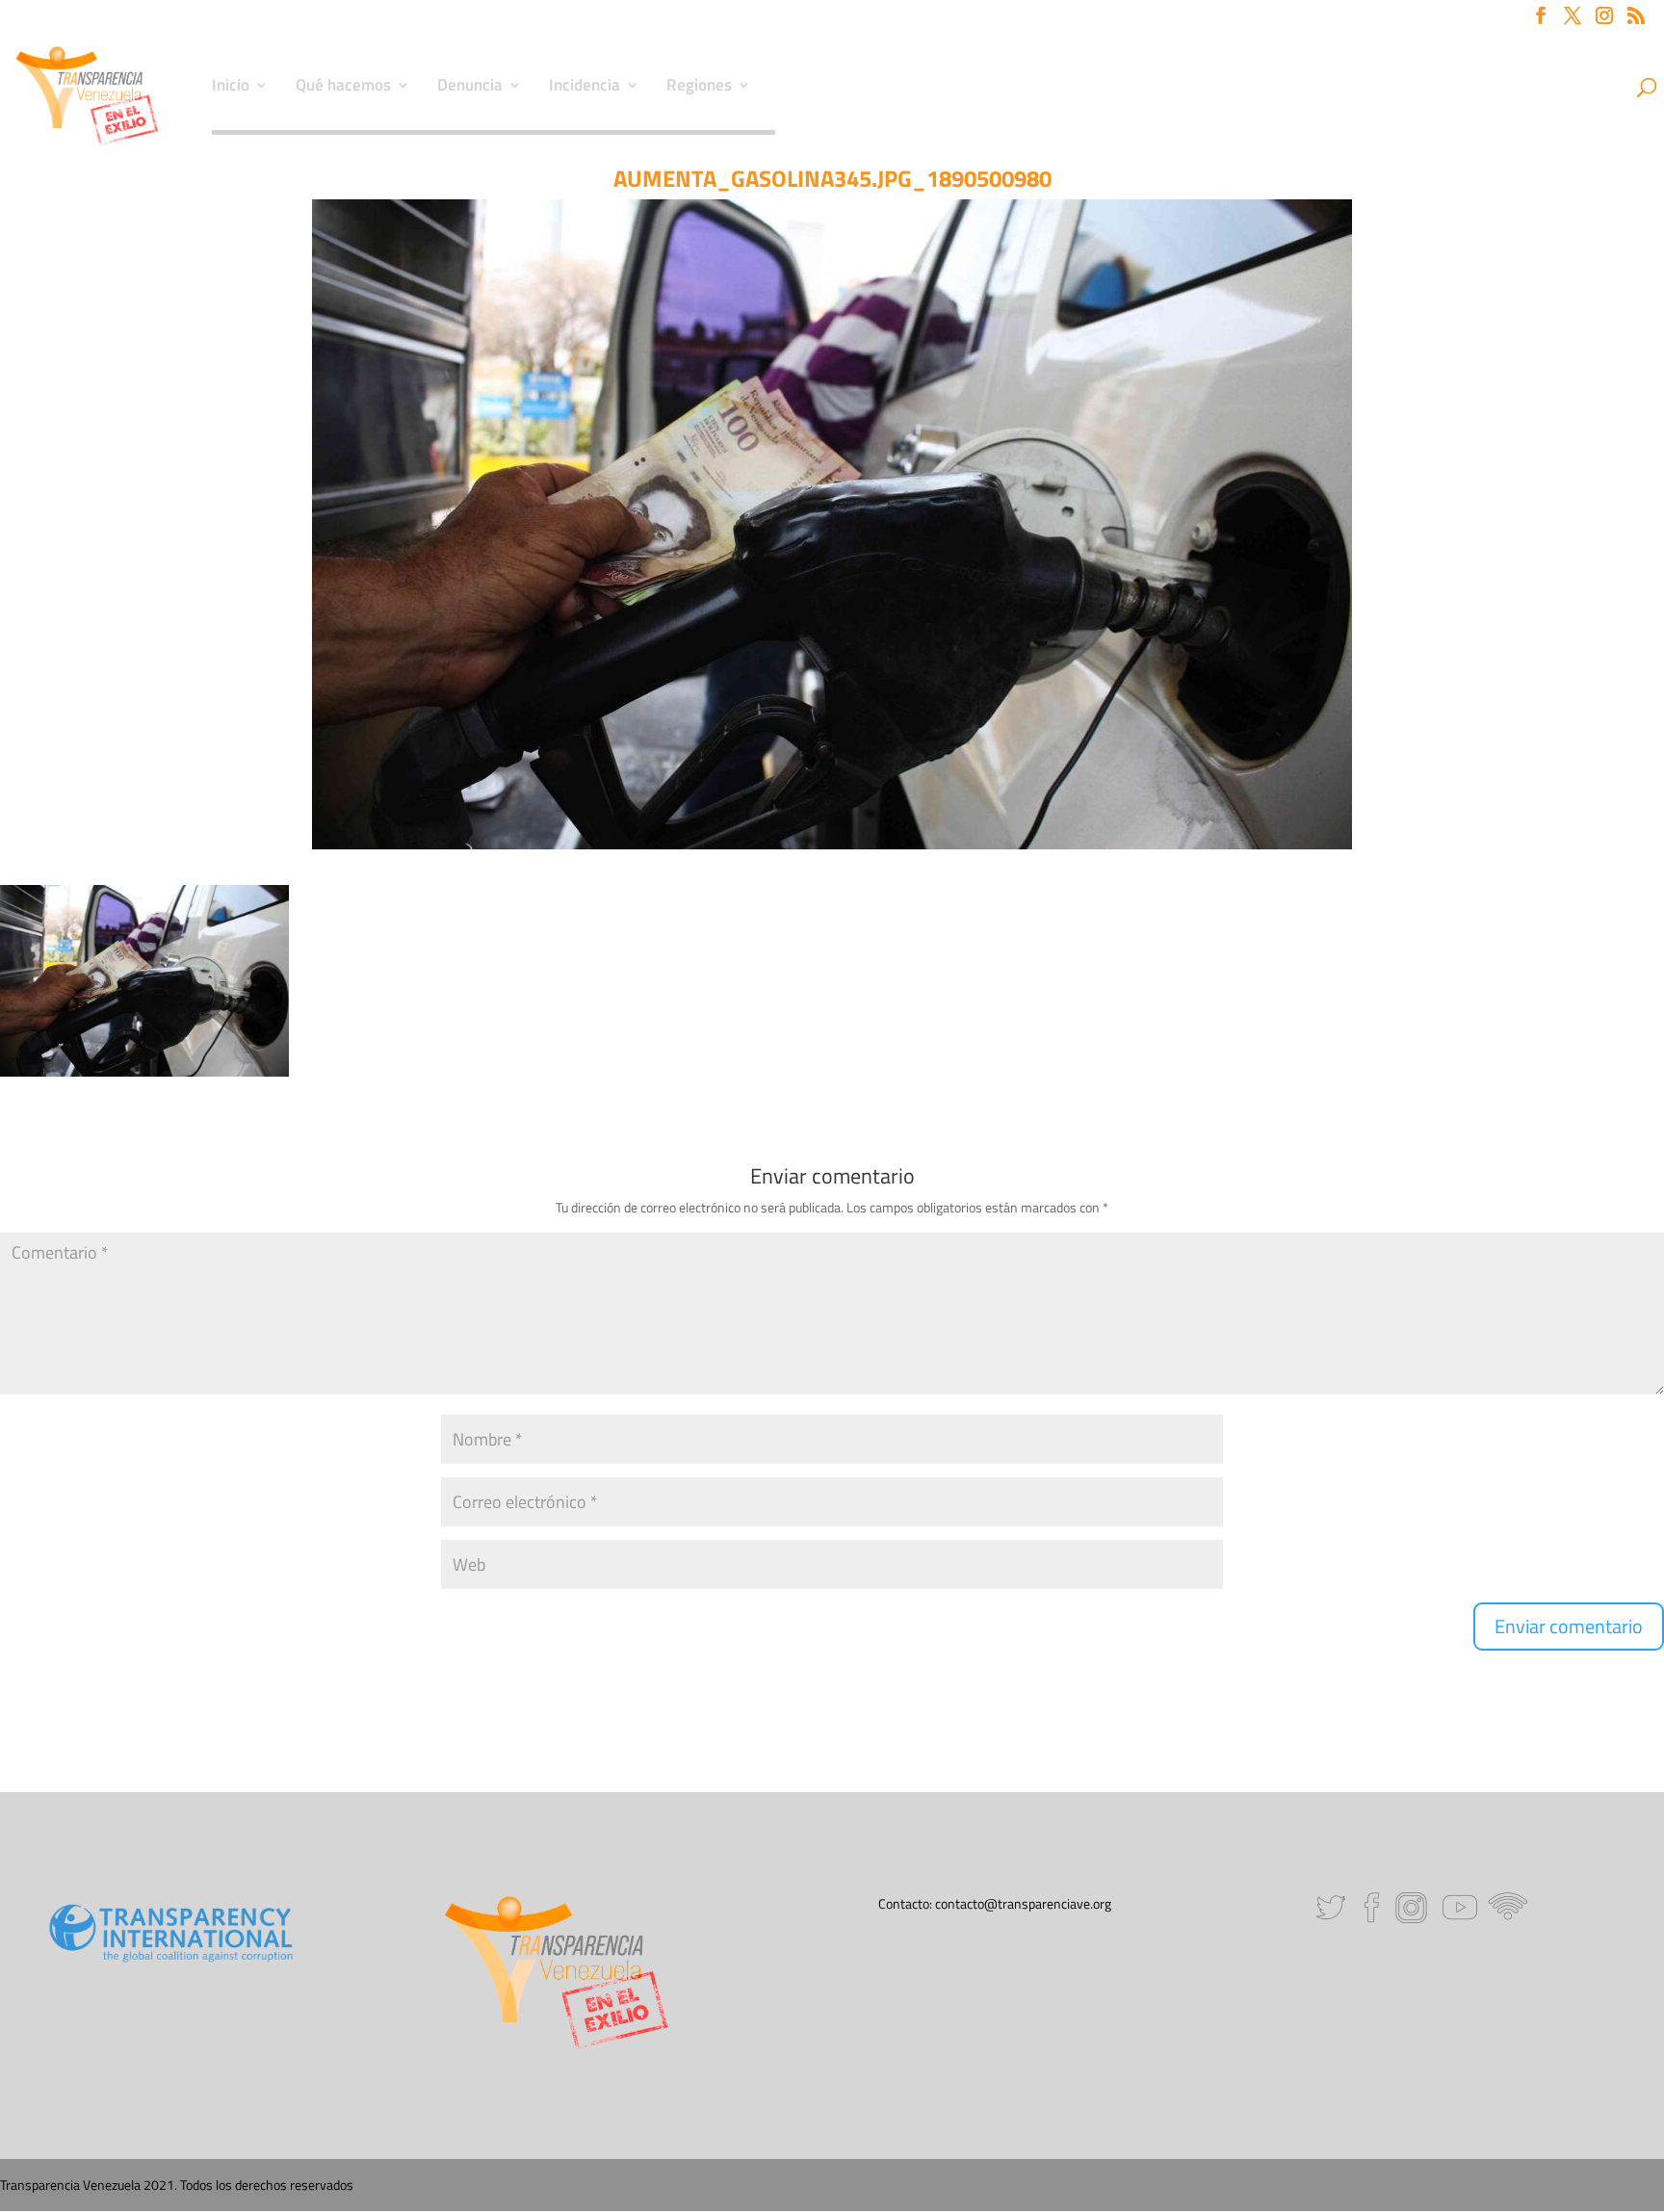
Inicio (231, 88)
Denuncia (470, 88)
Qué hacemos (343, 88)
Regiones (699, 88)
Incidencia (585, 88)
